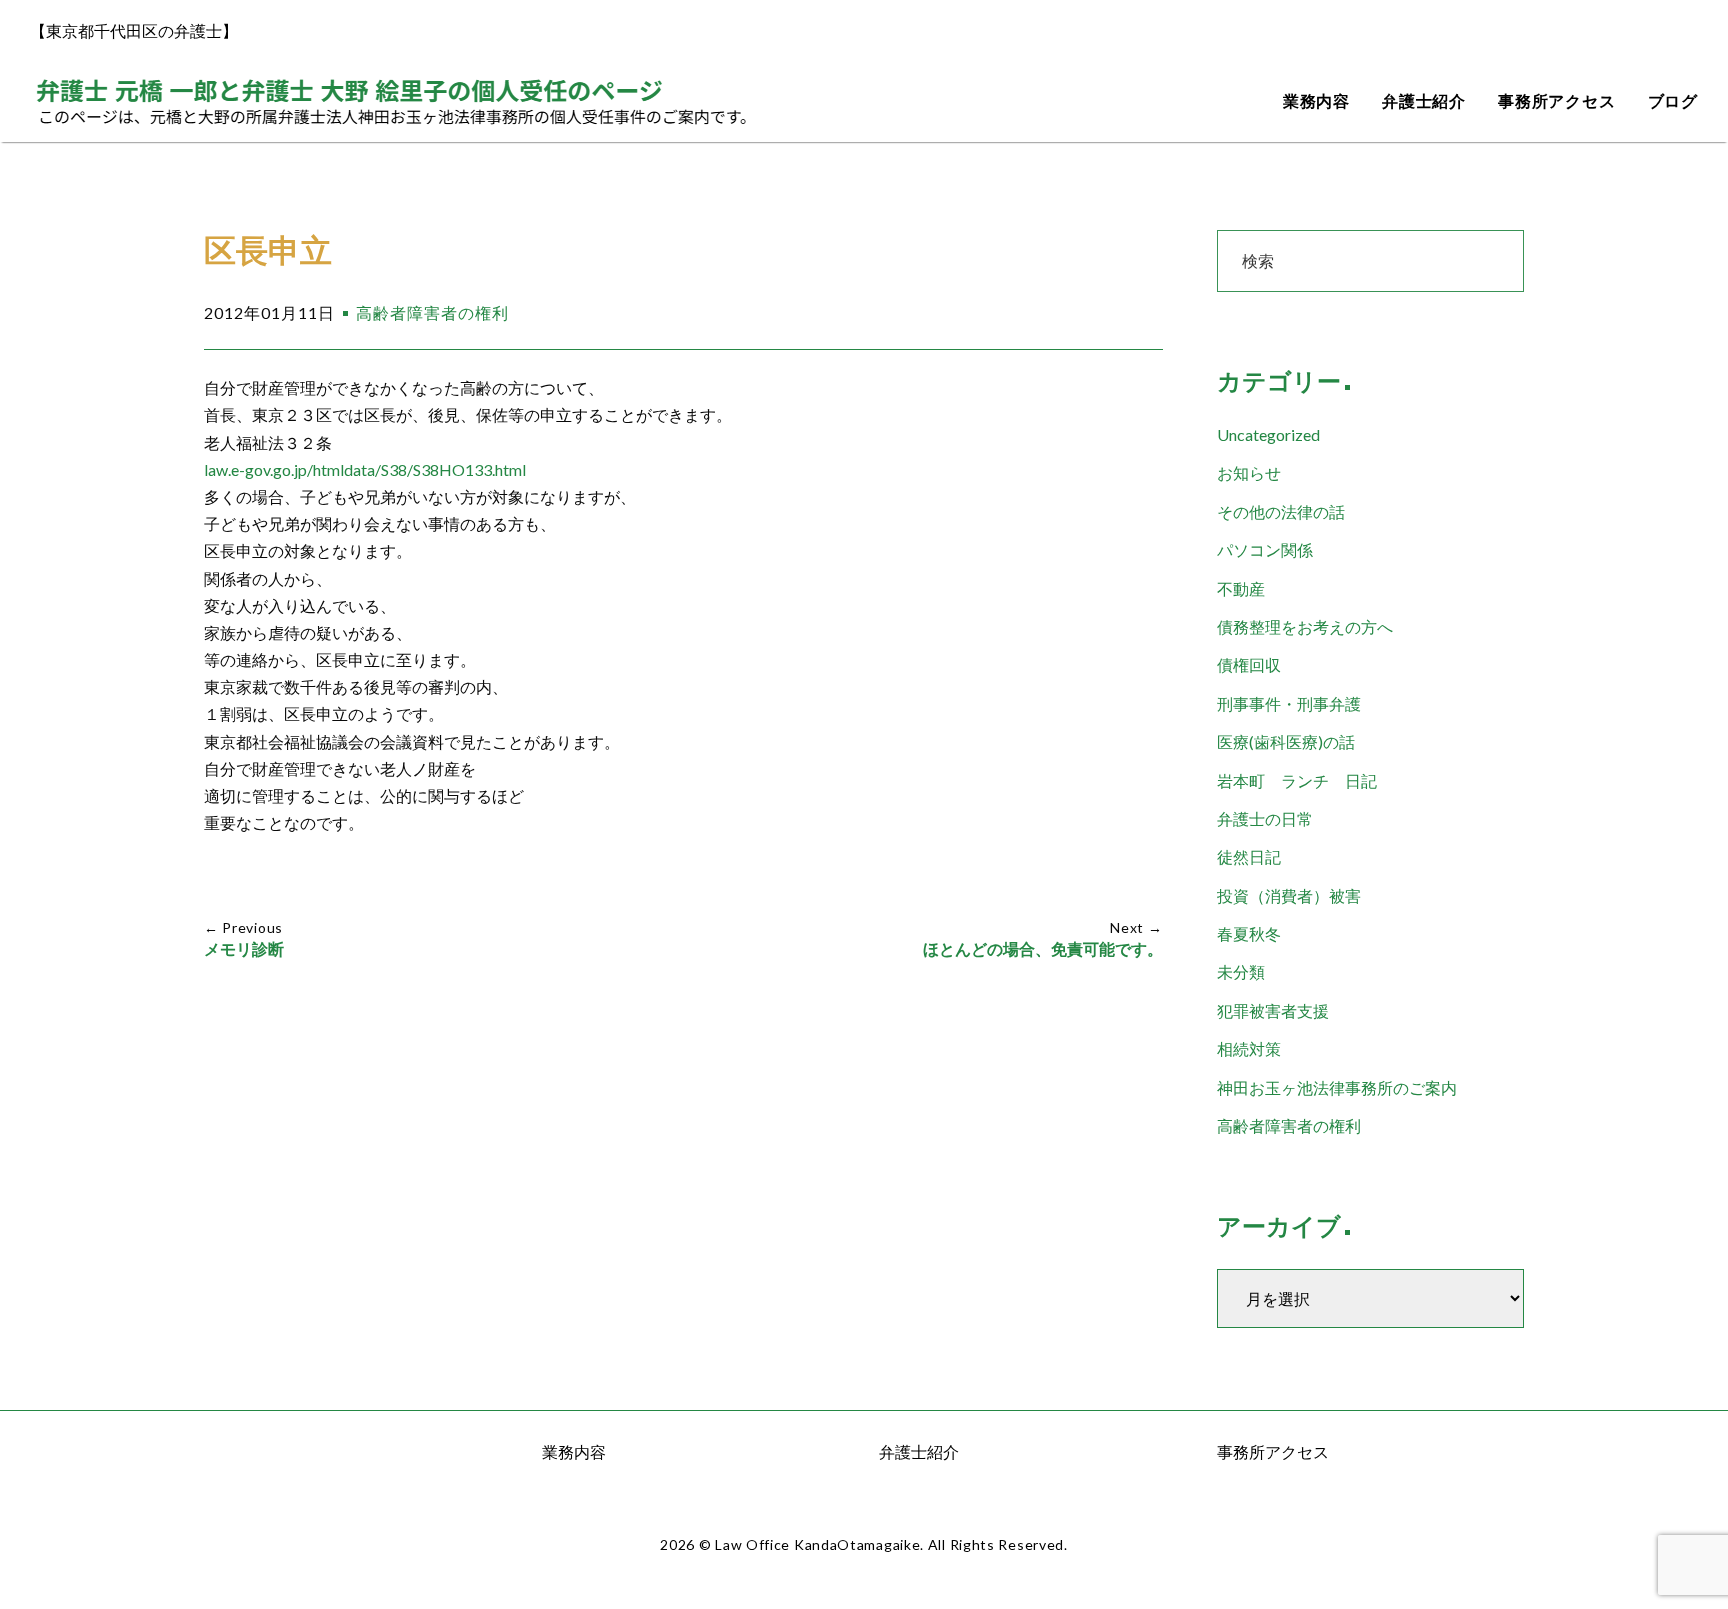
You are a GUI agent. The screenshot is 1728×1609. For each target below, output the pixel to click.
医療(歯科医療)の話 (1286, 741)
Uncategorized (1268, 434)
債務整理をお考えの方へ (1305, 626)
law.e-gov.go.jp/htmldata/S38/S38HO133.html (365, 469)
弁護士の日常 (1265, 818)
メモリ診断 (244, 949)
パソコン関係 (1265, 549)
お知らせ (1249, 472)
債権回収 (1249, 664)
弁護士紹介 (1424, 101)
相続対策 (1249, 1048)
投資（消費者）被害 (1289, 895)
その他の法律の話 (1281, 511)
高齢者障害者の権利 (432, 312)
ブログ (1673, 101)
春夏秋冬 (1249, 933)
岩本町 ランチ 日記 (1297, 780)
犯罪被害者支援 (1273, 1010)
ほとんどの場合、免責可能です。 (1042, 949)
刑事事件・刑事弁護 (1289, 703)
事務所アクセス (1557, 101)
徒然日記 (1249, 856)
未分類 (1241, 971)
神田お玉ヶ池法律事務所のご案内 (1337, 1087)
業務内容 (1316, 101)
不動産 (1241, 588)
